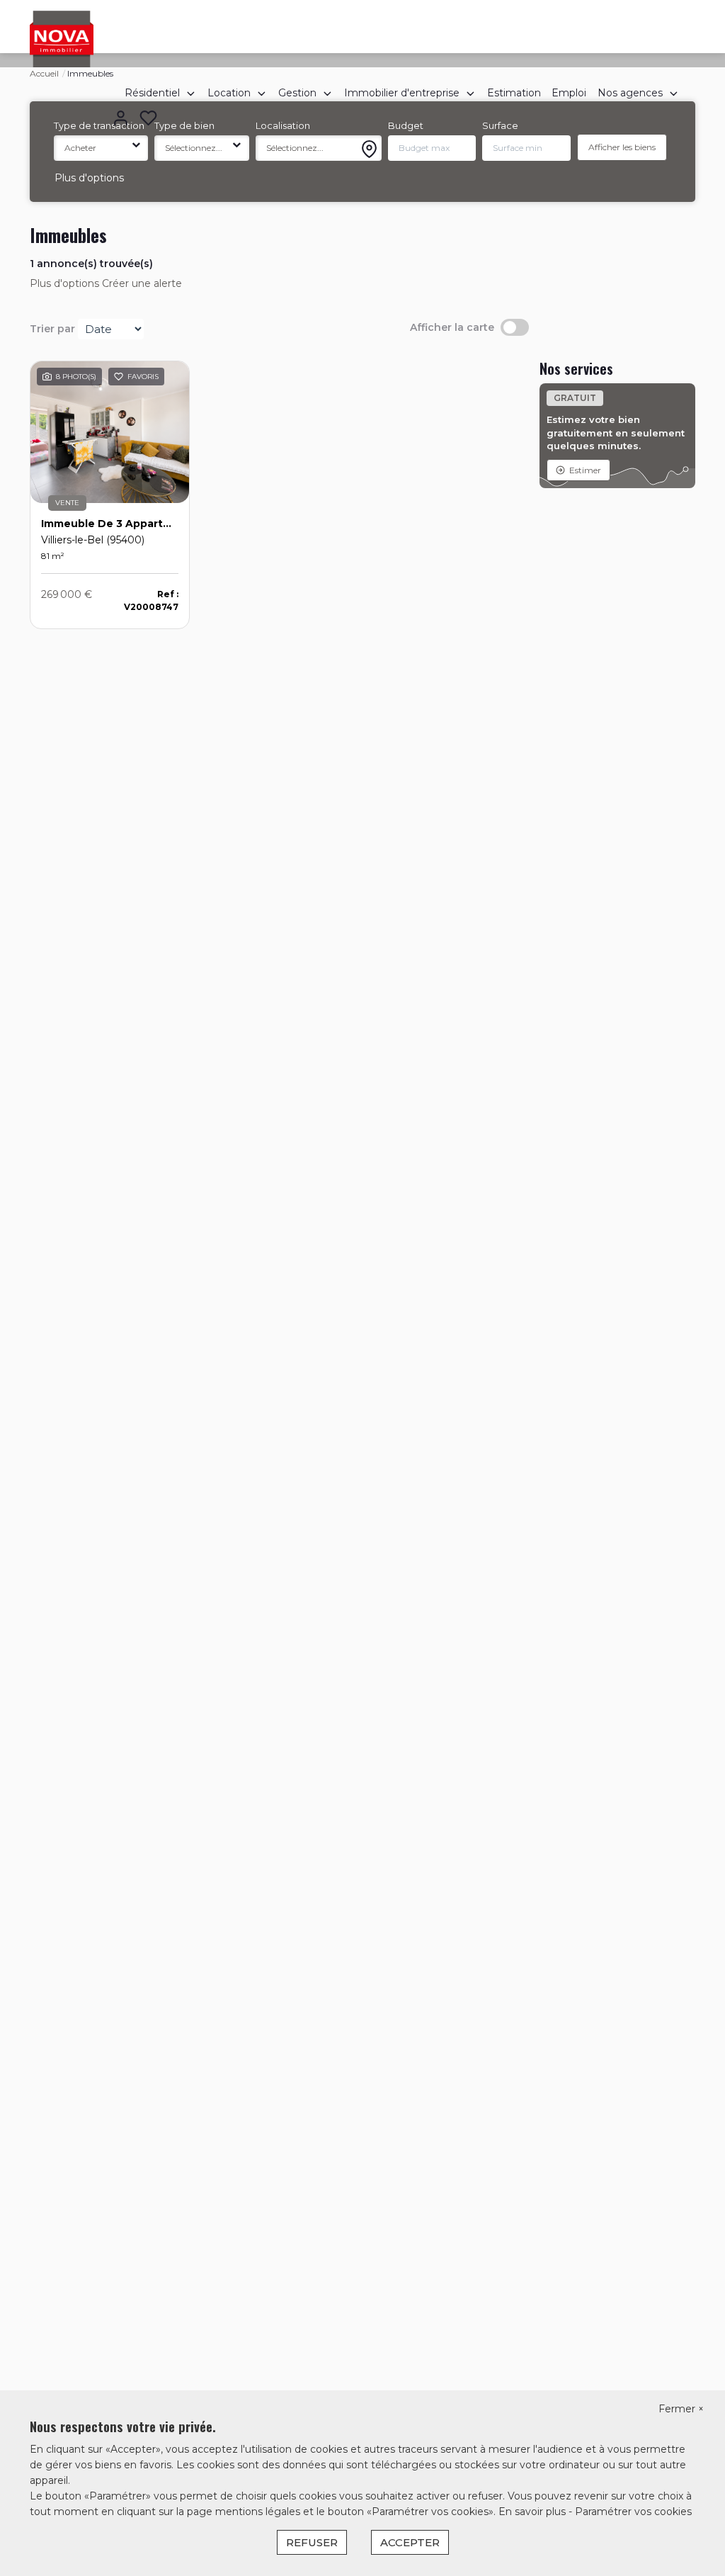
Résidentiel (152, 93)
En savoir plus (533, 2512)
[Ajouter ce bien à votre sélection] (119, 378)
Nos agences (630, 93)
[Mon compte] (121, 119)
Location (229, 93)
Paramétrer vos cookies (633, 2512)
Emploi (569, 93)
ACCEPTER (410, 2542)
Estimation (514, 93)
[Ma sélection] (148, 119)
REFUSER (312, 2542)
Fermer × (681, 2409)
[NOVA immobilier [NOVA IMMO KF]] (62, 38)
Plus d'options (89, 178)
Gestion (297, 93)
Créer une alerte (142, 283)
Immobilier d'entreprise (402, 93)
